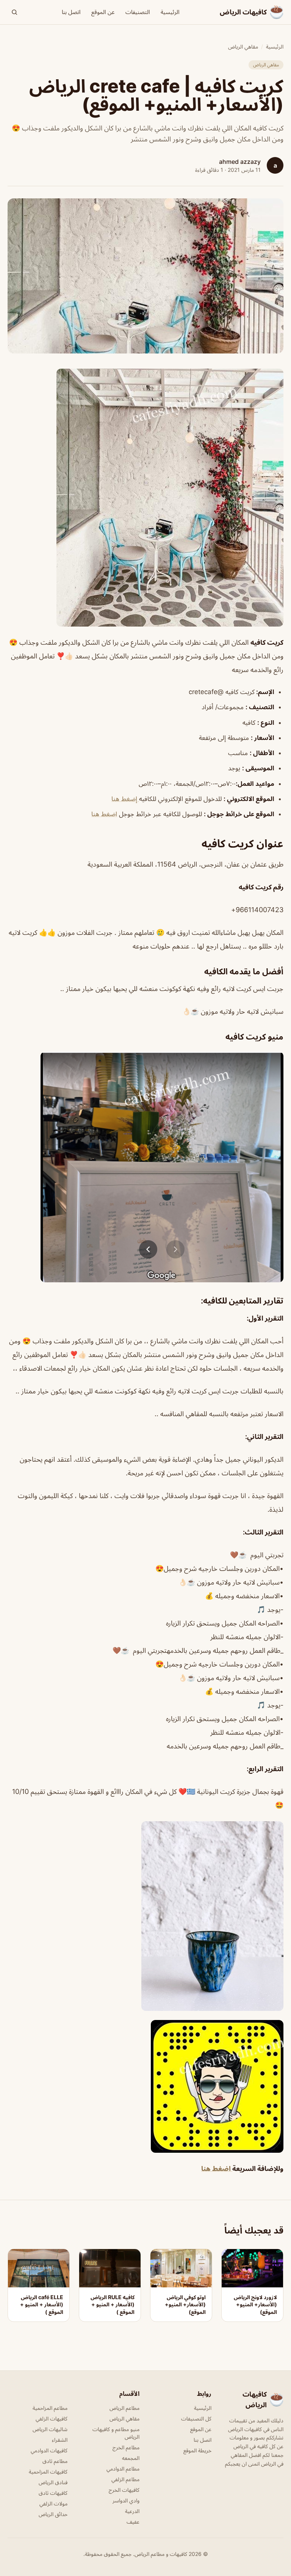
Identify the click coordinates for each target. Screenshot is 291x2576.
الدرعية (132, 2511)
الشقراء (60, 2440)
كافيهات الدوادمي (49, 2450)
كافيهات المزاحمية (48, 2472)
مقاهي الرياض (243, 46)
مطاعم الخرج (126, 2447)
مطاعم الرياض (124, 2408)
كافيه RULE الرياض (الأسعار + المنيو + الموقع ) (113, 2304)
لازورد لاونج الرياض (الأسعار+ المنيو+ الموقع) (255, 2304)
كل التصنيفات (196, 2418)
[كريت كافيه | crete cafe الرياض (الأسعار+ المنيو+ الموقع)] (145, 498)
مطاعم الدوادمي (123, 2468)
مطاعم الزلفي (125, 2479)
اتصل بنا (71, 12)
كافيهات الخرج (124, 2490)
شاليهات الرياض (50, 2429)
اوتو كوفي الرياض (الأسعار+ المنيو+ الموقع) (185, 2304)
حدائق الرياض (53, 2514)
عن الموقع (103, 12)
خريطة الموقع (197, 2450)
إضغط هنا (125, 799)
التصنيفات (138, 12)
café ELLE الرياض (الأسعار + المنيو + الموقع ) (42, 2304)
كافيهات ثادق (53, 2493)
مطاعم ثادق (55, 2461)
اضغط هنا (104, 814)
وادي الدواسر (126, 2500)
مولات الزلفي (53, 2503)
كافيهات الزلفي (52, 2418)
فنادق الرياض (53, 2482)
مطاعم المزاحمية (50, 2408)
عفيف (133, 2522)
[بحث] (14, 12)
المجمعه (131, 2458)
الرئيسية (170, 12)
